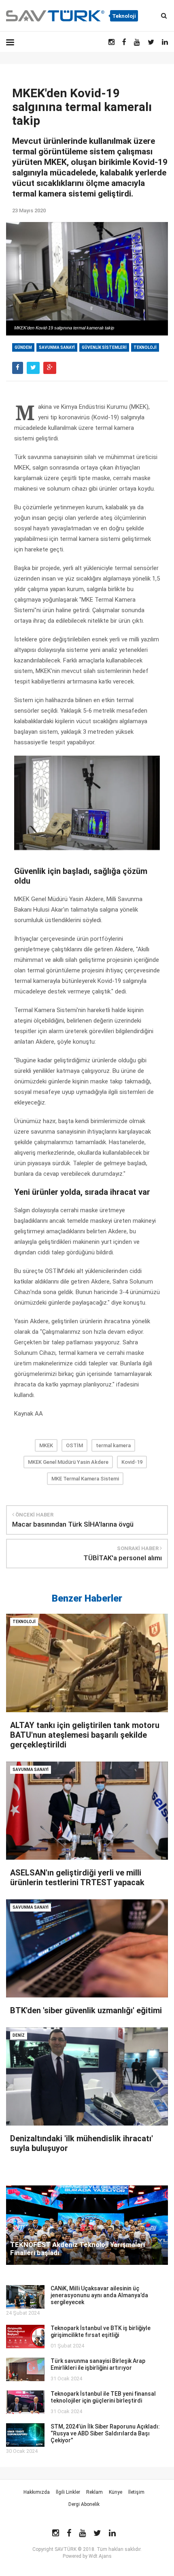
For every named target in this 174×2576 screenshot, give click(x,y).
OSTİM (74, 1445)
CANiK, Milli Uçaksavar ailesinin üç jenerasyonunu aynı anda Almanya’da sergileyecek (99, 2295)
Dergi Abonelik (84, 2504)
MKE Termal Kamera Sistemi (85, 1479)
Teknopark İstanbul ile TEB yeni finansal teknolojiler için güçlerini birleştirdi (103, 2397)
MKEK (46, 1445)
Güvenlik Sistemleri (104, 347)
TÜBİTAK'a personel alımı (123, 1558)
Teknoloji (145, 347)
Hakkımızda (37, 2492)
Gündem (23, 347)
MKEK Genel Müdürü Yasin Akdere (68, 1462)
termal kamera (113, 1445)
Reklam (94, 2492)
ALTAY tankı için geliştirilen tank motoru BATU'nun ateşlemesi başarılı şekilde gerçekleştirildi (85, 1735)
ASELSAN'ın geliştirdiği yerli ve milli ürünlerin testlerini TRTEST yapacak (77, 1878)
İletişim (136, 2492)
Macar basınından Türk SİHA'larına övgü (73, 1524)
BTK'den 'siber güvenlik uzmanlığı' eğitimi (86, 2010)
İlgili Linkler (68, 2492)
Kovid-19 (132, 1462)
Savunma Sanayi (57, 347)
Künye (116, 2492)
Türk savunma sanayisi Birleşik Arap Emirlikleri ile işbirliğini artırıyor (98, 2364)
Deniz (19, 2035)
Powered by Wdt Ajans (87, 2556)
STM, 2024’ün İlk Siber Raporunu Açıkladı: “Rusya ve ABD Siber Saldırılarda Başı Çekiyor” (105, 2433)
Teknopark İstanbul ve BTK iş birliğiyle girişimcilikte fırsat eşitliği (101, 2331)
